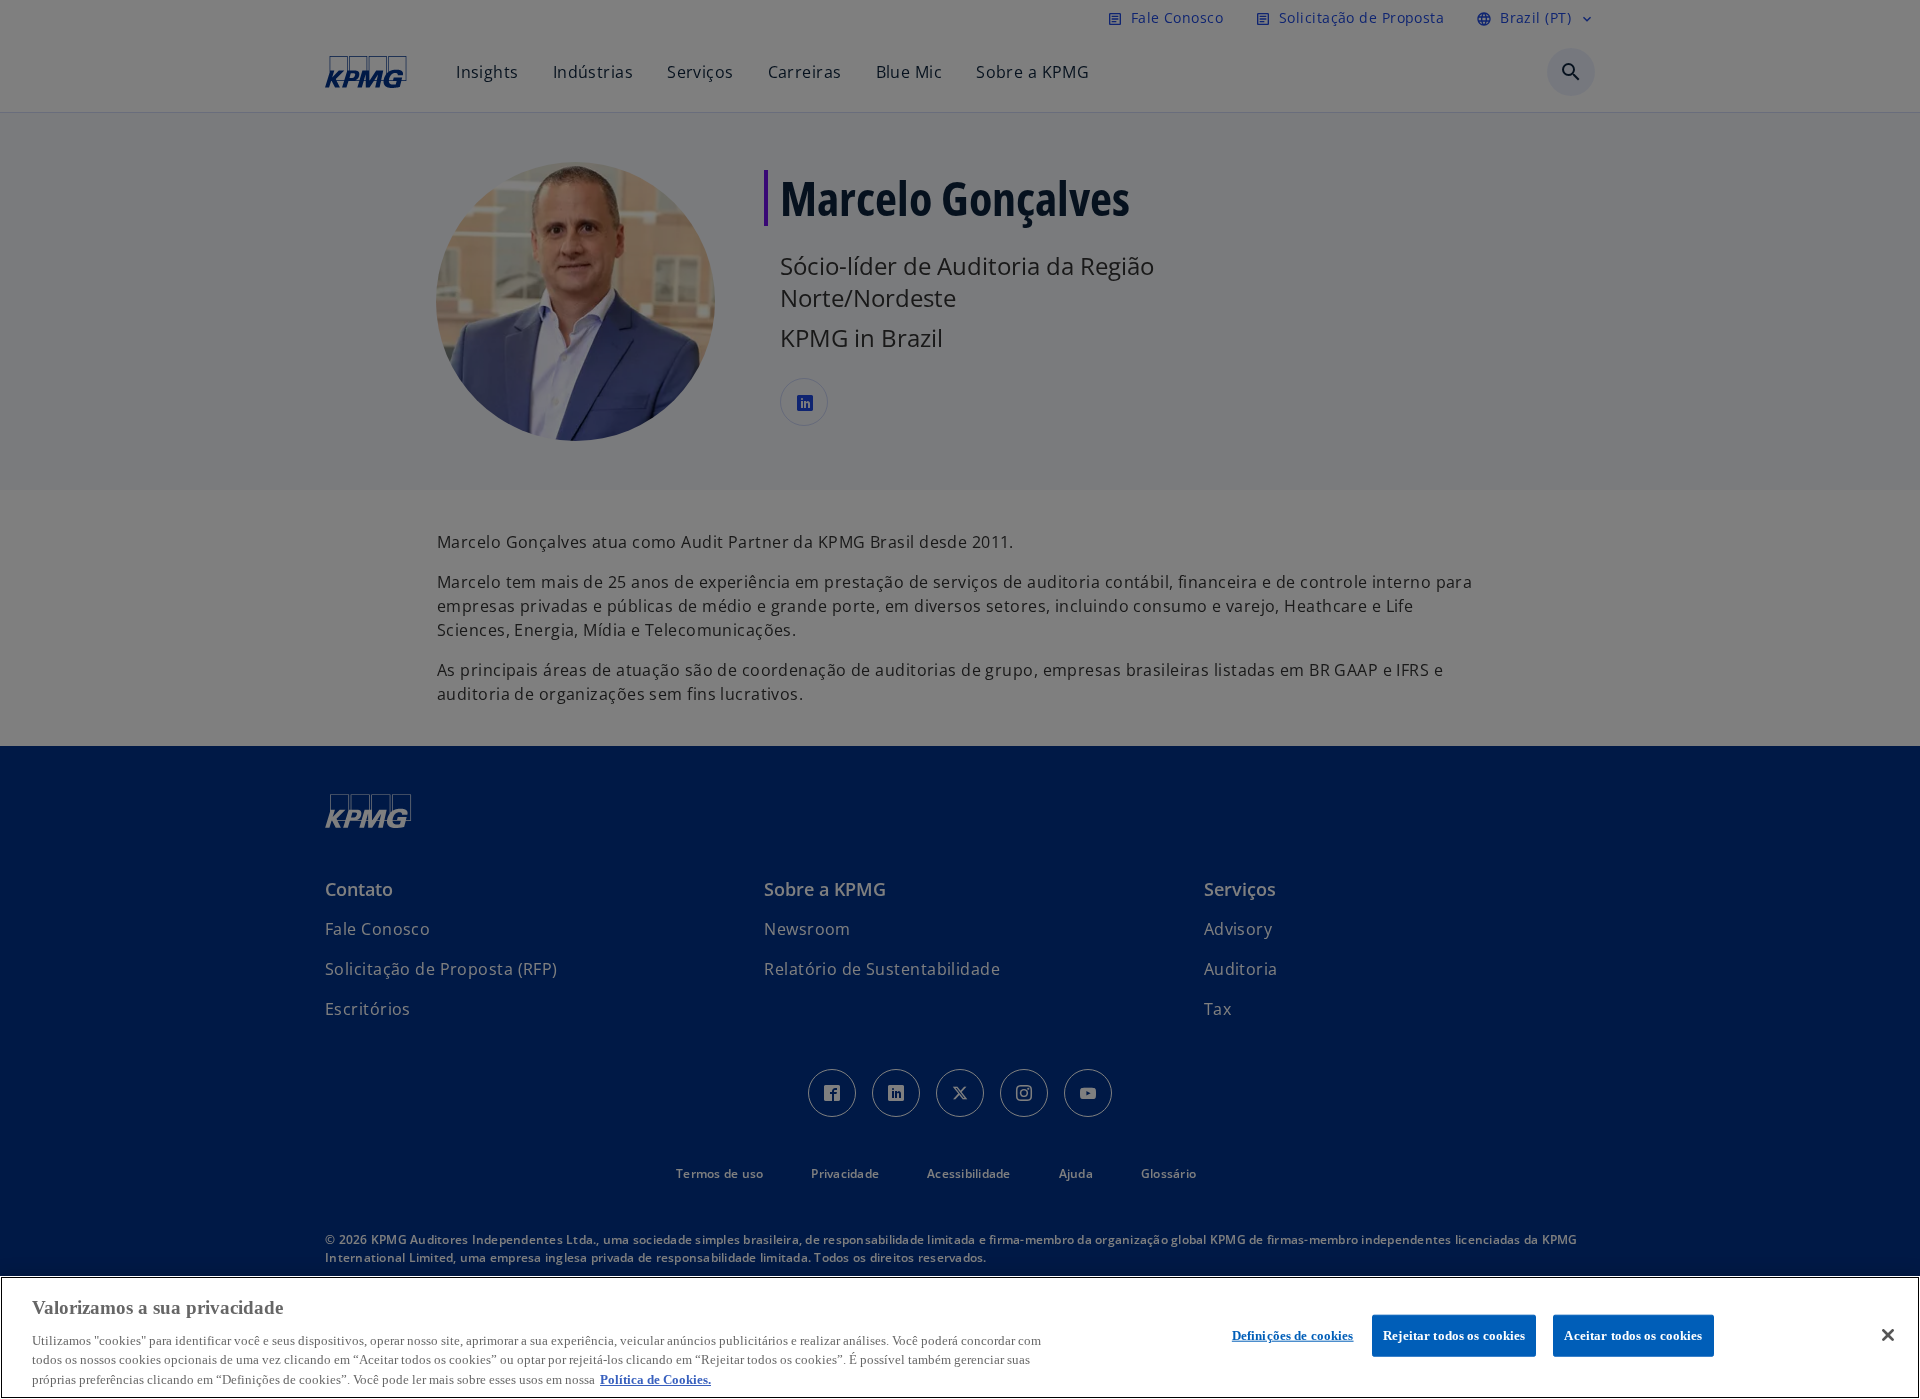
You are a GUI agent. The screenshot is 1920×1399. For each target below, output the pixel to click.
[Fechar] (1888, 1335)
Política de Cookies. (655, 1378)
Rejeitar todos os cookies (1454, 1335)
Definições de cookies (1293, 1335)
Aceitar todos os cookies (1633, 1335)
